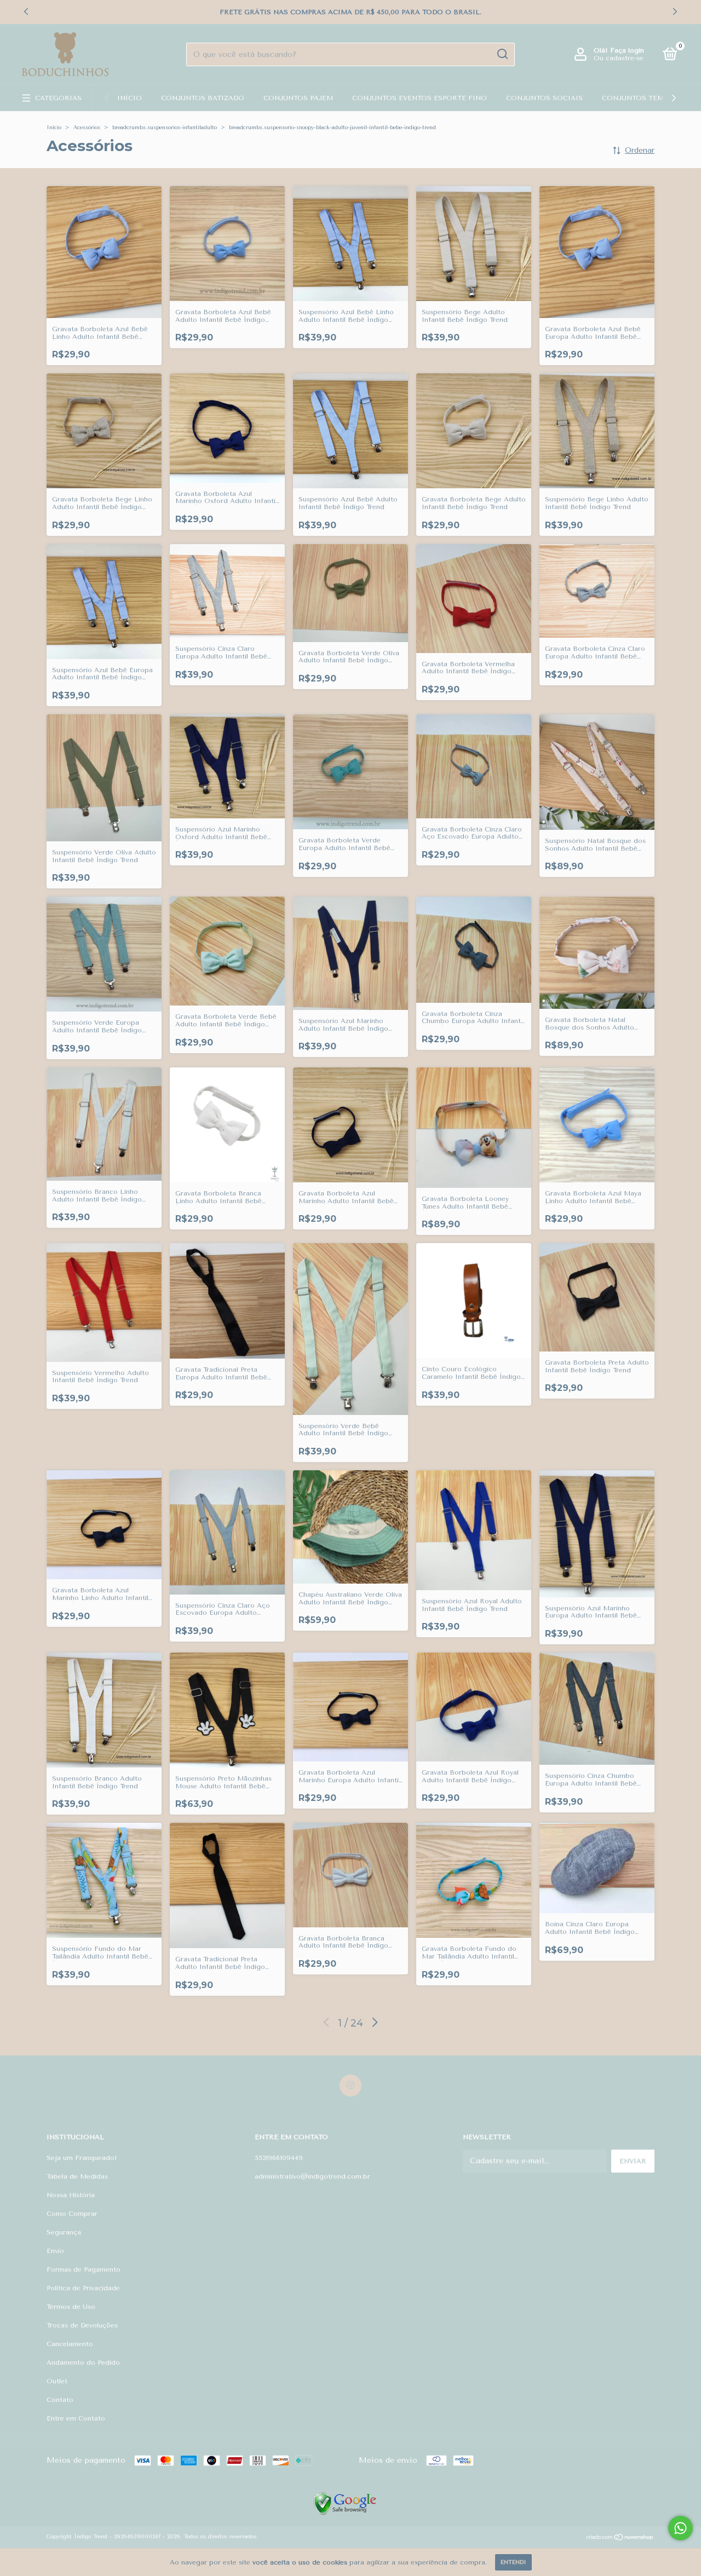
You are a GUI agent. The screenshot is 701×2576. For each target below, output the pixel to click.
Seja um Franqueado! (82, 2158)
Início (130, 98)
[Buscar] (502, 54)
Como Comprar (72, 2214)
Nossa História (71, 2195)
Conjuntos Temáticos (647, 98)
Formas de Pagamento (84, 2269)
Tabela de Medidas (77, 2176)
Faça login (627, 50)
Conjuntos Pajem (298, 98)
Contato (60, 2400)
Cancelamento (70, 2344)
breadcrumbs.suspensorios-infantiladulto (165, 128)
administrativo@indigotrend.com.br (312, 2176)
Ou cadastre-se (619, 58)
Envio (55, 2251)
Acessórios (87, 128)
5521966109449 (279, 2158)
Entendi (513, 2562)
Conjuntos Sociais (544, 98)
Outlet (57, 2381)
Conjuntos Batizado (203, 98)
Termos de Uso (71, 2307)
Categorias (58, 98)
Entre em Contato (76, 2418)
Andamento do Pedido (83, 2363)
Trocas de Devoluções (82, 2325)
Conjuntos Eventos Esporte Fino (420, 98)
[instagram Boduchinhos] (350, 2086)
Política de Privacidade (83, 2288)
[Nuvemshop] (620, 2538)
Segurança (64, 2232)
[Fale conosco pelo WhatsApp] (680, 2528)
